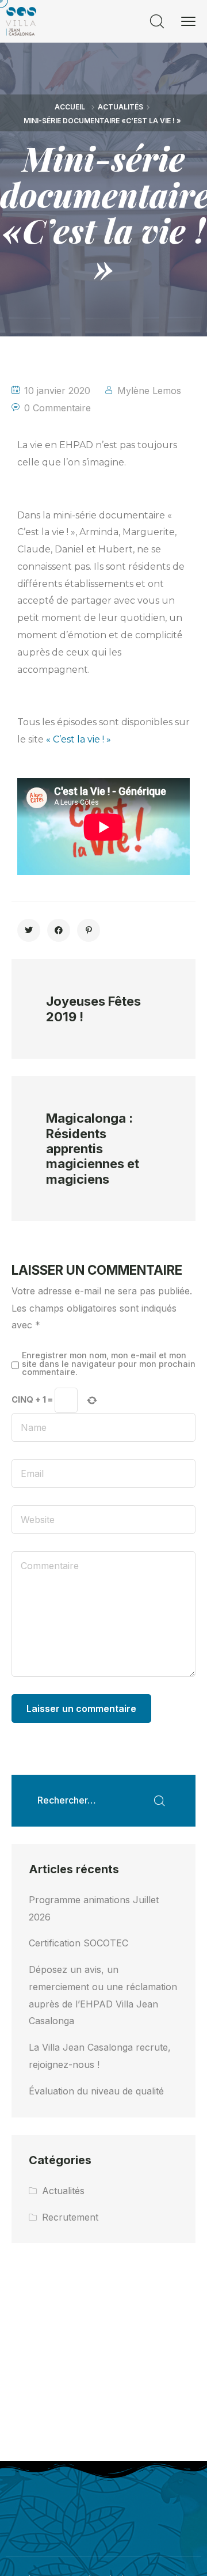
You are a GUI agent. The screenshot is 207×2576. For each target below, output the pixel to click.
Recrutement (70, 2217)
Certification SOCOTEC (78, 1943)
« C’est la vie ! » (78, 739)
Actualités (120, 107)
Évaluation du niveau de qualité (96, 2091)
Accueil (70, 107)
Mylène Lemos (149, 391)
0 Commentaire (57, 408)
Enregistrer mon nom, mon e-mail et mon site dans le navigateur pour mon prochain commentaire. (109, 1364)
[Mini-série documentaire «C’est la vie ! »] (29, 930)
